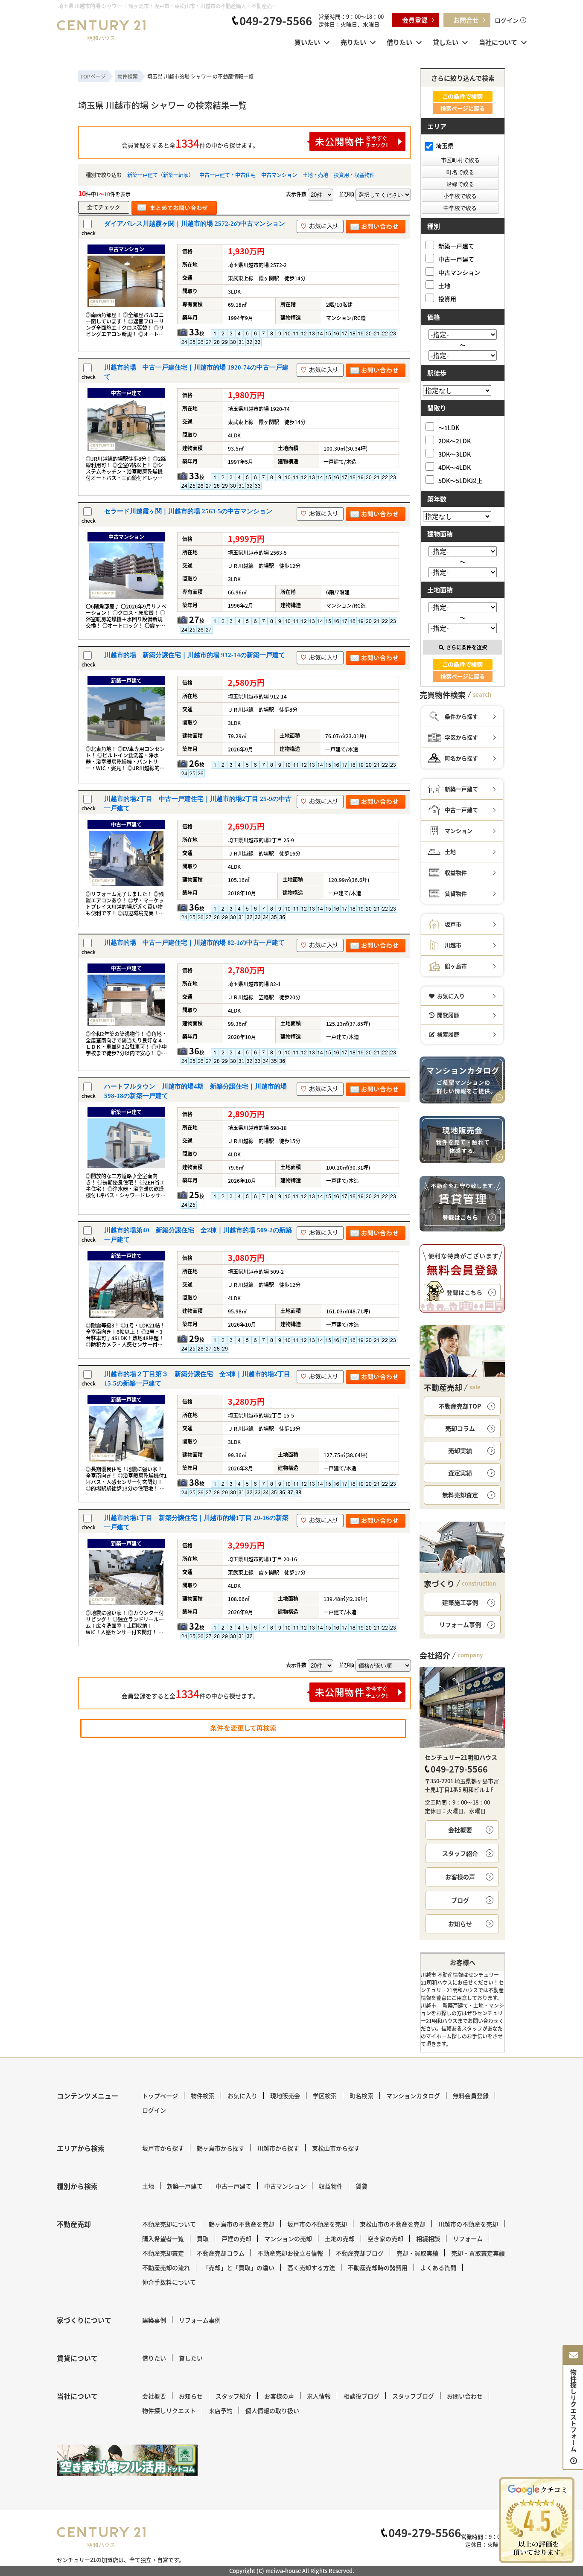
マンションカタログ (413, 2096)
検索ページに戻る (463, 108)
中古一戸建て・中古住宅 (227, 175)
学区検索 (325, 2096)
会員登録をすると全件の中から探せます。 (190, 143)
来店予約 (221, 2410)
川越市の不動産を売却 (468, 2224)
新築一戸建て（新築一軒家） (160, 175)
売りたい (353, 42)
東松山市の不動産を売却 (393, 2224)
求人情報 (319, 2396)
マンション (459, 831)
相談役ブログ (361, 2396)
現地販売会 (285, 2096)
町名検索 (361, 2096)
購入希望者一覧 (163, 2238)
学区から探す (461, 737)
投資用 (447, 298)
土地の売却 (340, 2238)
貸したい (446, 42)
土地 (444, 285)
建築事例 (154, 2320)
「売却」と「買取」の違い (239, 2267)
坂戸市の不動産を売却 (317, 2224)
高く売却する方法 (311, 2267)
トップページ (160, 2096)
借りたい (399, 42)
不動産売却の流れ (166, 2267)
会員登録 (415, 20)
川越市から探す (278, 2148)
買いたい (307, 42)
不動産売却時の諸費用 (378, 2267)
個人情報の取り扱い (272, 2410)
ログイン (507, 20)
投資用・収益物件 (354, 175)
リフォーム (468, 2238)
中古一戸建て (456, 259)
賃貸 (361, 2186)
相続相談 (428, 2238)
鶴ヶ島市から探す (221, 2148)
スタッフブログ (413, 2396)
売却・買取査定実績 (478, 2253)
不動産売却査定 (163, 2253)
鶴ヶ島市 (456, 966)
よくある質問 (438, 2267)
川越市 (453, 945)
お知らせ (460, 1924)
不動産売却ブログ (360, 2253)
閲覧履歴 (448, 1015)
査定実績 (460, 1473)
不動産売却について (169, 2224)
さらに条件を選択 (466, 647)
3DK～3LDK (455, 454)
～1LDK (449, 427)
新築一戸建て (456, 246)
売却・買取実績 (417, 2253)
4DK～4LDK (455, 467)
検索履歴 (448, 1034)
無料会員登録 (471, 2096)
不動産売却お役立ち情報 (290, 2253)
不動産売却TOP (460, 1406)
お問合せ (466, 20)
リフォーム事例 (460, 1624)
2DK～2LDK (455, 441)
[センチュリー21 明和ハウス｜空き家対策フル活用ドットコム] (127, 2460)
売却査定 (460, 1495)
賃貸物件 (456, 893)
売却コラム (460, 1428)
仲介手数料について (169, 2282)
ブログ (460, 1900)
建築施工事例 (460, 1602)
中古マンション (279, 175)
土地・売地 (315, 175)
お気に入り (451, 996)
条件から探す (461, 716)
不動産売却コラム (221, 2253)
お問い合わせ (465, 2396)
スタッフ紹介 (460, 1853)
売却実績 (460, 1450)
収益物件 (456, 872)
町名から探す (461, 758)
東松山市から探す (336, 2148)
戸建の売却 (236, 2238)
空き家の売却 (385, 2238)
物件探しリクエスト (169, 2410)
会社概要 (460, 1830)
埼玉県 (445, 146)
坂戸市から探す (163, 2148)
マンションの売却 (288, 2238)
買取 (203, 2238)
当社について (498, 42)
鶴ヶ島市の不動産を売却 (242, 2224)
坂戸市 (453, 924)
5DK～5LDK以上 (461, 480)
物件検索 (203, 2096)
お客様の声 (460, 1877)
